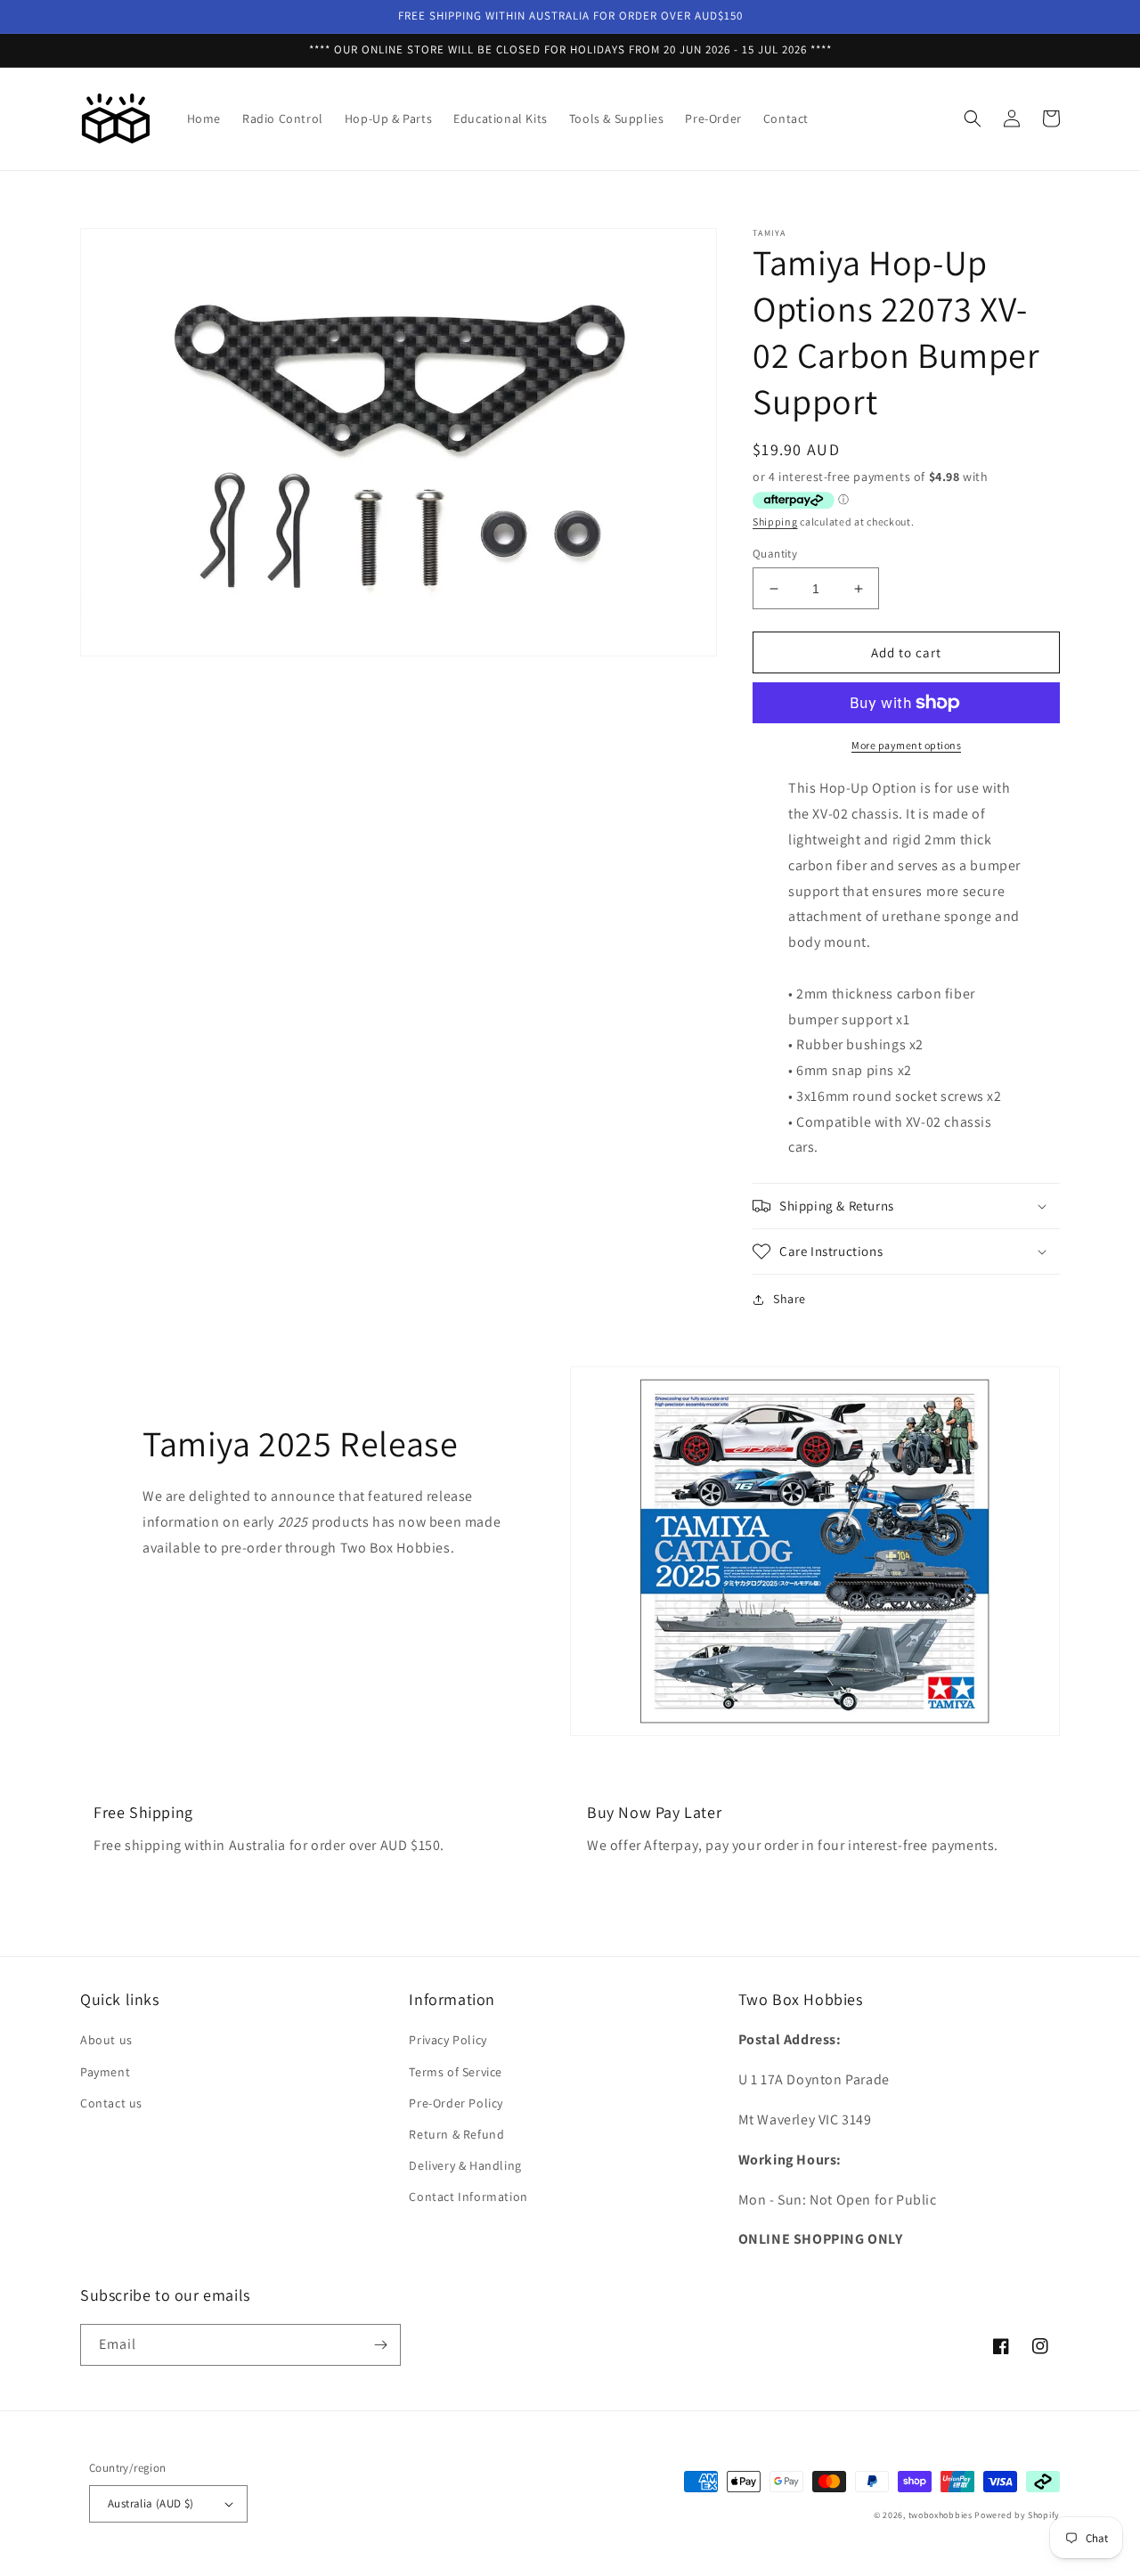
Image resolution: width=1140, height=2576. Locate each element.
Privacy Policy (448, 2040)
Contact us (111, 2103)
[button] (973, 118)
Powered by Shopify (1017, 2515)
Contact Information (468, 2197)
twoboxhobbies (940, 2515)
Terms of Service (456, 2072)
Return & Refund (456, 2134)
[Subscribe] (380, 2345)
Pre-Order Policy (456, 2103)
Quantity (775, 554)
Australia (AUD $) (151, 2503)
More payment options (906, 745)
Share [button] (790, 1299)
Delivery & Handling (465, 2165)
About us (106, 2040)
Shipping (775, 522)
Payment (105, 2072)
